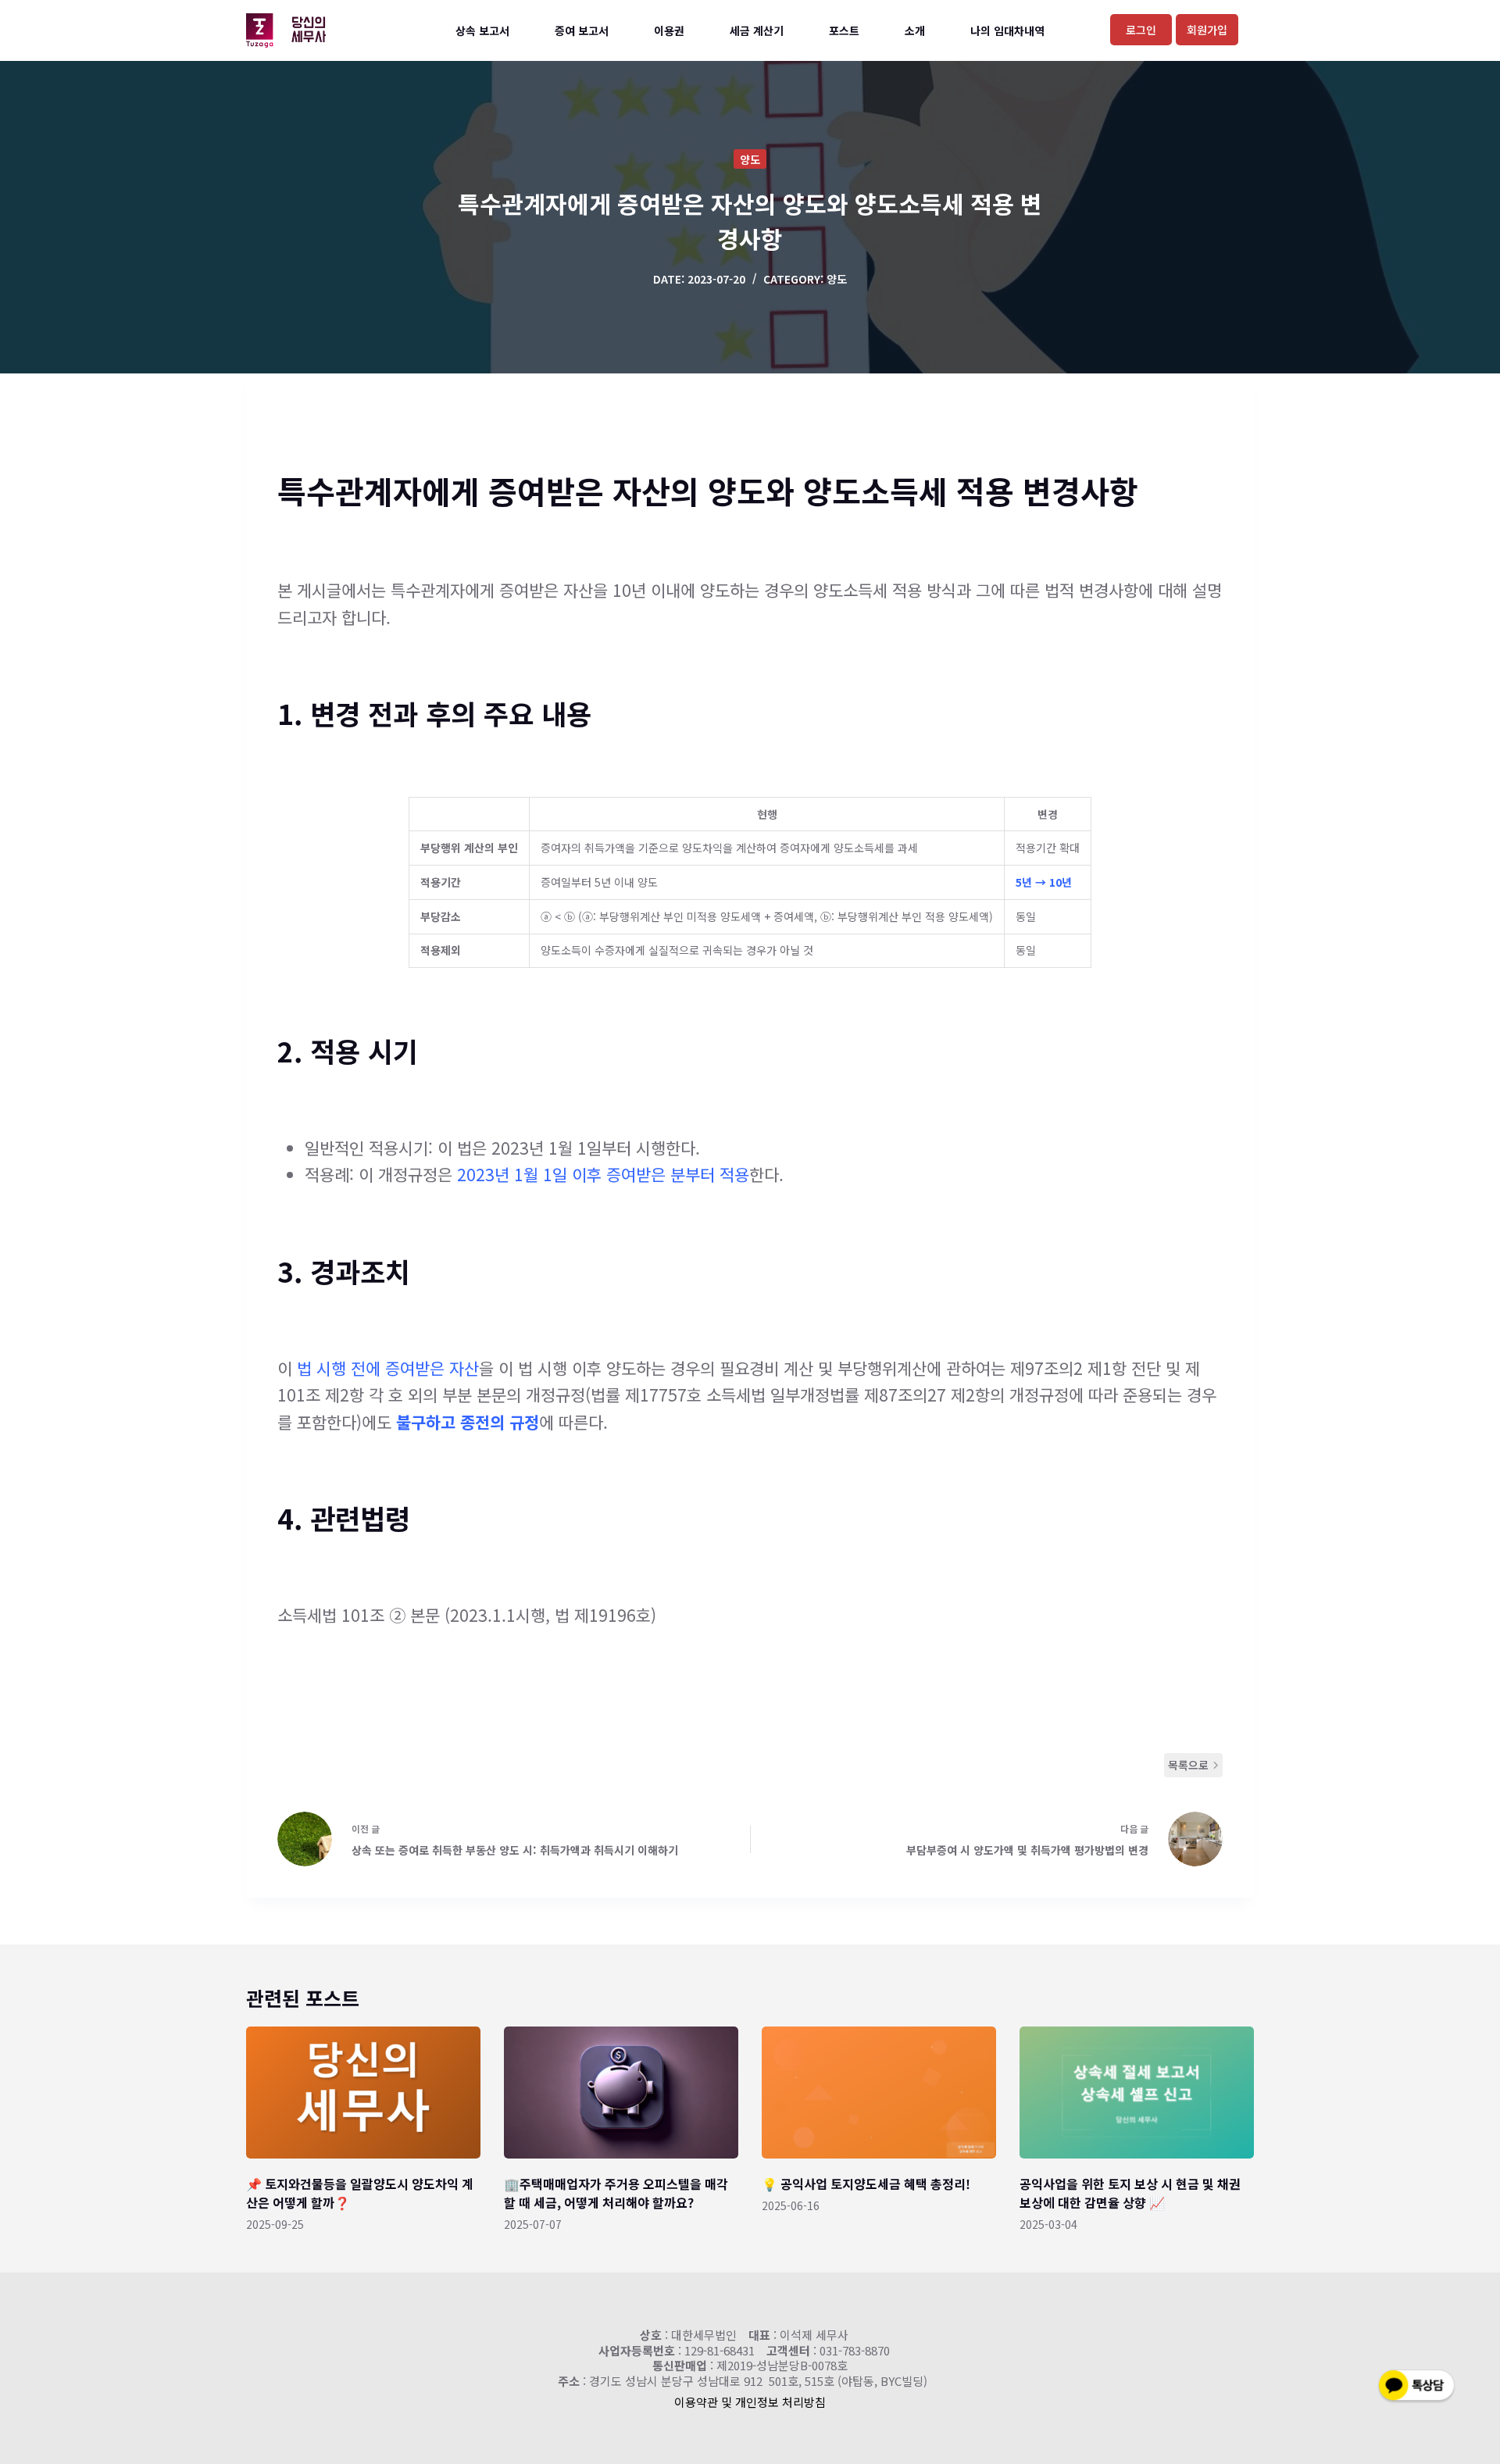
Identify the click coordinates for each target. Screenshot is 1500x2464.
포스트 (844, 30)
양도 (750, 159)
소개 (915, 30)
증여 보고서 (582, 30)
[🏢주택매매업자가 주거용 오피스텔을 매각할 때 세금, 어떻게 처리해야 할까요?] (621, 2093)
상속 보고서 (482, 30)
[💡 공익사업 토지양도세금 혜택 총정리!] (879, 2093)
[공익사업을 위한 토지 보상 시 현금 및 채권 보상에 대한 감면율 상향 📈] (1137, 2093)
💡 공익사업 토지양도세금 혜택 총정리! (866, 2184)
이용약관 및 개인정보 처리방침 (750, 2402)
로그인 (1141, 30)
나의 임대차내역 (1007, 30)
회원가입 (1207, 30)
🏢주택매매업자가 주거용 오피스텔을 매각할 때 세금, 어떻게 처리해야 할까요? (616, 2193)
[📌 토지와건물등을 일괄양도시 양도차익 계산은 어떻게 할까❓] (363, 2093)
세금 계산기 (757, 30)
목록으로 (1188, 1765)
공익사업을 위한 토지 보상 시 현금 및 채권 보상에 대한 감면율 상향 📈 (1130, 2193)
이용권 (669, 30)
